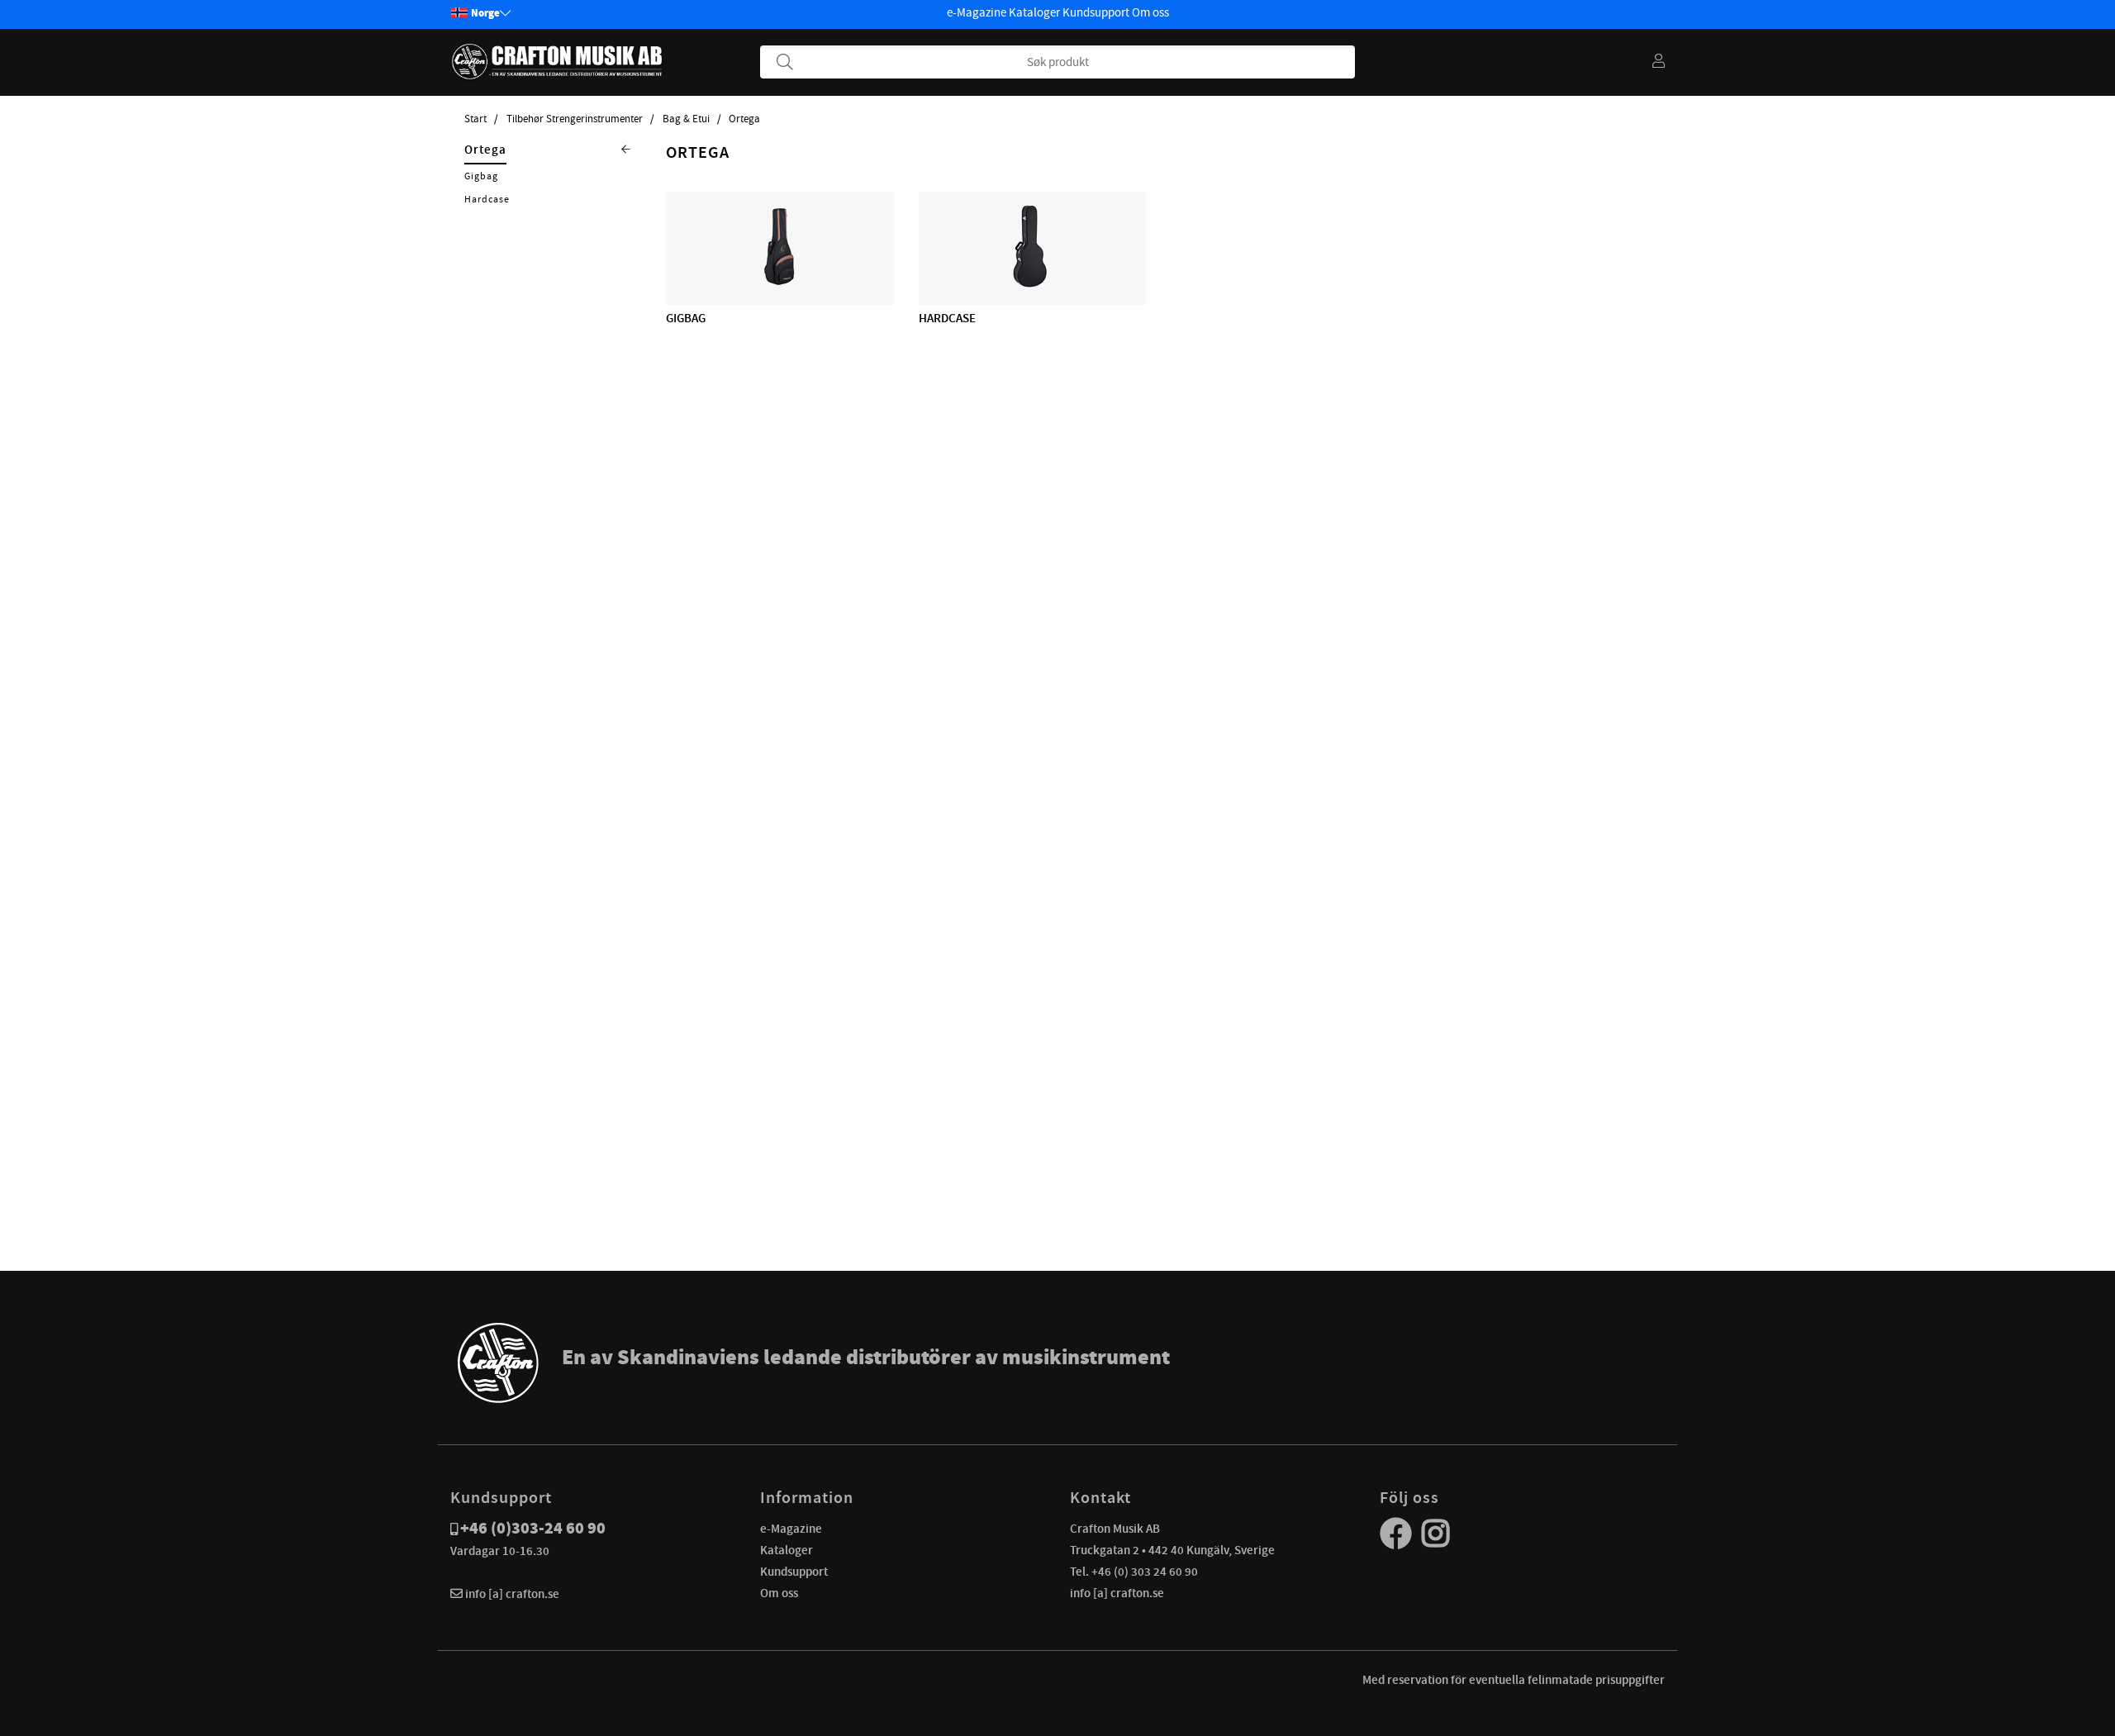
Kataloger (1034, 12)
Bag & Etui (686, 119)
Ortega (744, 119)
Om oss (1150, 12)
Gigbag (481, 176)
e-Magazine (977, 12)
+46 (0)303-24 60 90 (533, 1528)
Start (475, 119)
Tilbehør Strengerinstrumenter (575, 119)
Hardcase (487, 199)
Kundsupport (1096, 12)
